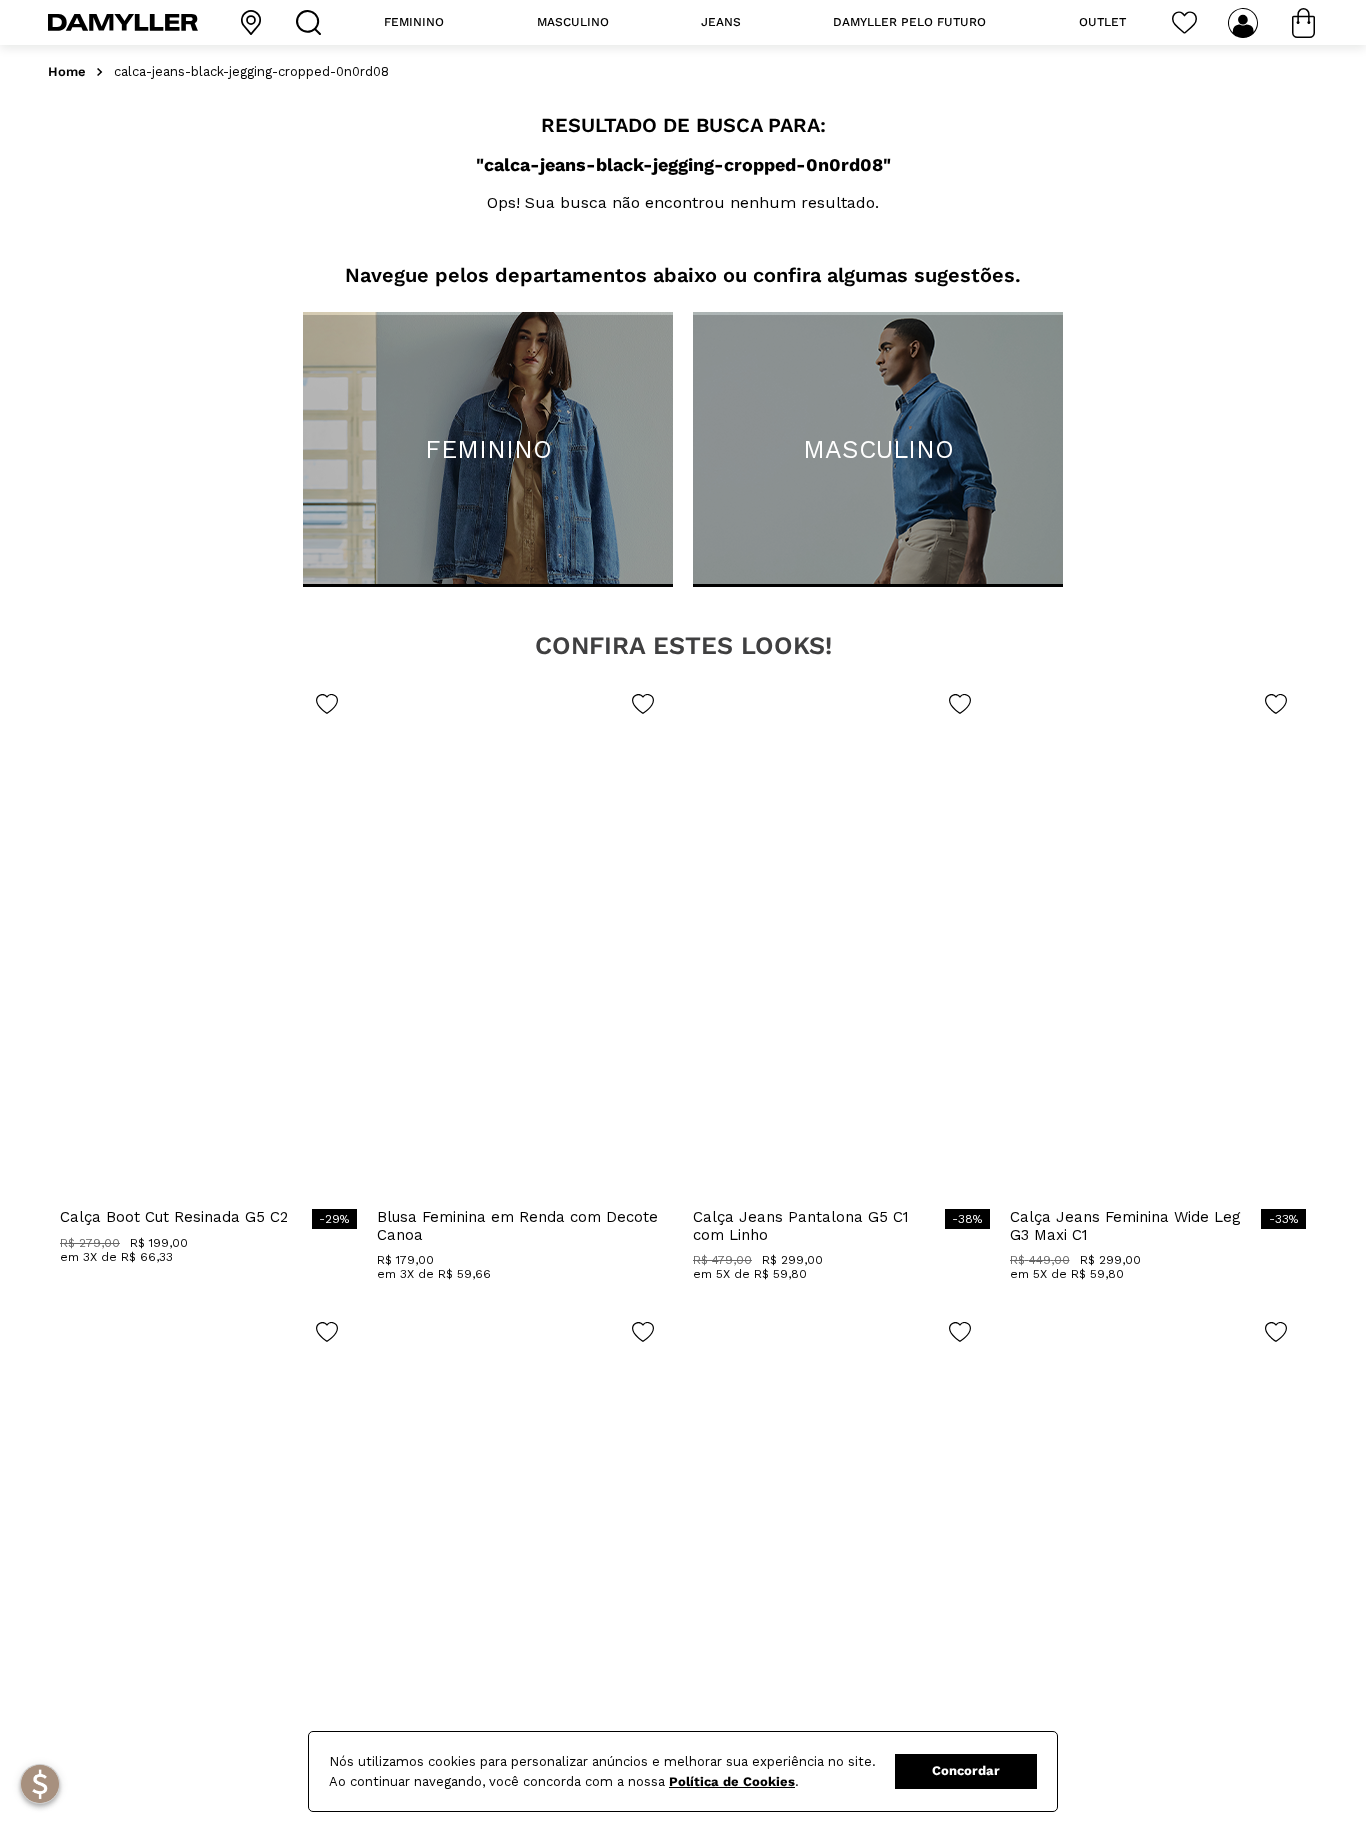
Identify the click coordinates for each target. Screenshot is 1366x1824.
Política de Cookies (732, 1781)
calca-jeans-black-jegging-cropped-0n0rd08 (251, 72)
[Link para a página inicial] (67, 72)
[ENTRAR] (1245, 23)
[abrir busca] (313, 22)
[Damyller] (123, 22)
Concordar (966, 1770)
